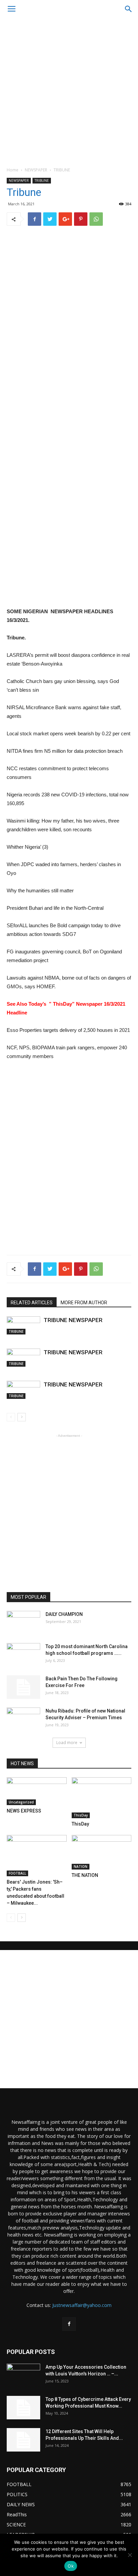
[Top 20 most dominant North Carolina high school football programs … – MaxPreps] (23, 1655)
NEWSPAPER (36, 170)
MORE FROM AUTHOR (84, 1303)
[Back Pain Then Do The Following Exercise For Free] (23, 1687)
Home (13, 170)
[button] (129, 9)
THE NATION (85, 1875)
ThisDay (81, 1815)
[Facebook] (69, 2324)
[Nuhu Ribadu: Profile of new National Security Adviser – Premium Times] (23, 1719)
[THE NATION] (102, 1852)
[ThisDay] (102, 1798)
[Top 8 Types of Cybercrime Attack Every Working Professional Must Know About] (23, 2408)
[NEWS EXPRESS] (37, 1791)
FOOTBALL (17, 1873)
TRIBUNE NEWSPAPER (73, 1320)
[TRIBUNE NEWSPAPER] (23, 1325)
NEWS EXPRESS (24, 1811)
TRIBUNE (62, 170)
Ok (71, 2566)
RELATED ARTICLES (32, 1303)
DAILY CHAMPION (64, 1614)
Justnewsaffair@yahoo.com (82, 2305)
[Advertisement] (69, 91)
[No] (130, 2555)
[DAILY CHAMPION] (23, 1623)
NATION (81, 1867)
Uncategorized (21, 1802)
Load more (67, 1743)
